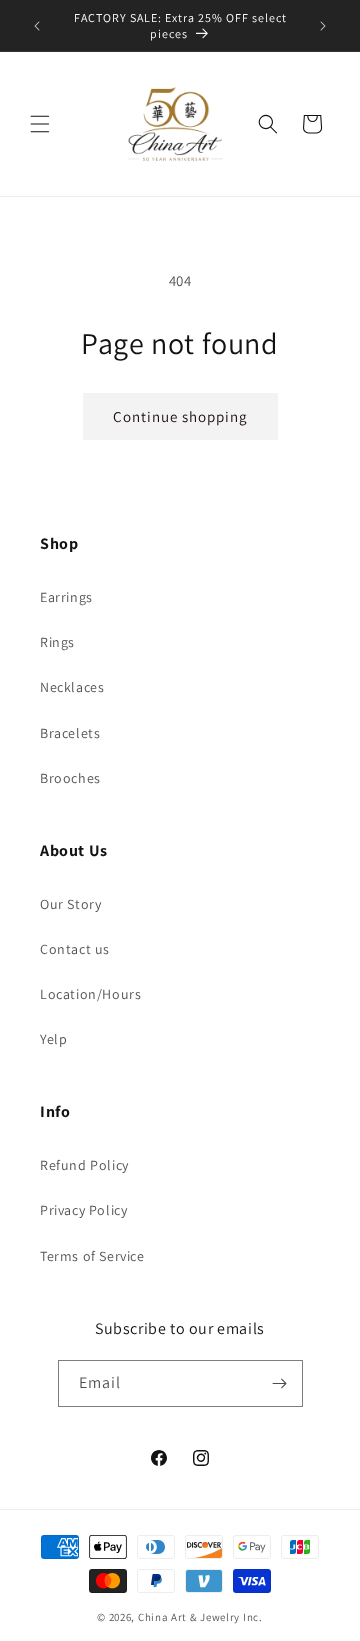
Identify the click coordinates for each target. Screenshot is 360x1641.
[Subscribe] (280, 1383)
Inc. (253, 1617)
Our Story (70, 904)
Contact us (75, 949)
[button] (40, 124)
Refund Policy (84, 1165)
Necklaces (72, 687)
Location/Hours (90, 994)
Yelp (53, 1039)
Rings (57, 642)
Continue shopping (180, 416)
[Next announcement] (323, 26)
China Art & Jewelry (189, 1617)
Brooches (70, 778)
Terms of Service (92, 1256)
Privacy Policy (83, 1210)
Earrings (66, 597)
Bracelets (70, 733)
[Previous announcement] (37, 26)
